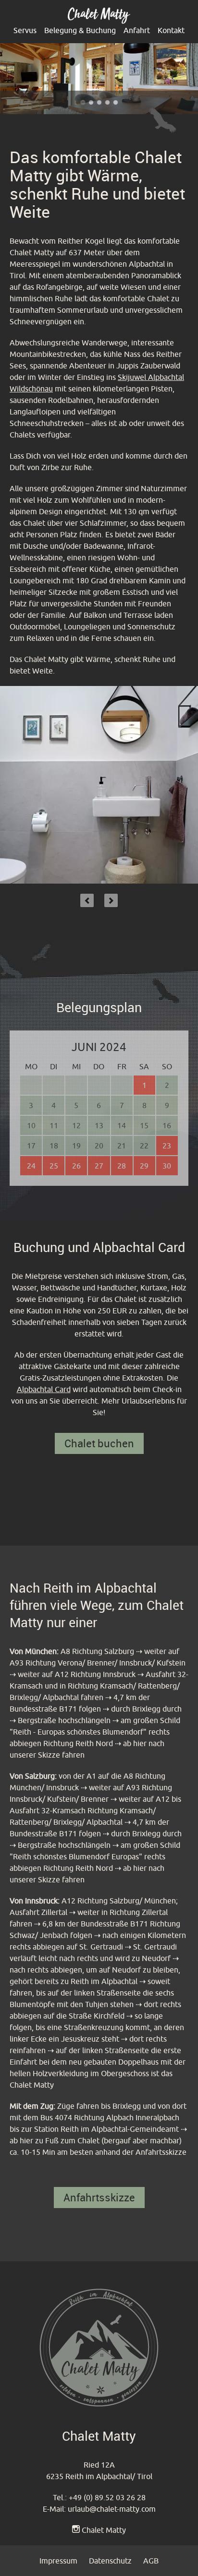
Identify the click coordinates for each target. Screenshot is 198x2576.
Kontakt (171, 30)
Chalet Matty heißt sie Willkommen (99, 102)
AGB (151, 2561)
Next (111, 900)
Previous (87, 900)
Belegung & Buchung (80, 30)
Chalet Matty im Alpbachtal (116, 102)
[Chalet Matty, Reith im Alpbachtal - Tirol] (99, 21)
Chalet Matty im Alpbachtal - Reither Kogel (107, 102)
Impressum (58, 2561)
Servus (25, 30)
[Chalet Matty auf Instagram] (76, 2530)
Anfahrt (137, 30)
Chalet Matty (104, 2530)
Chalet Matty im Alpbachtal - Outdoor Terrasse (91, 102)
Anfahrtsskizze (99, 2197)
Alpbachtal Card (44, 1389)
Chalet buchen (99, 1443)
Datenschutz (110, 2561)
